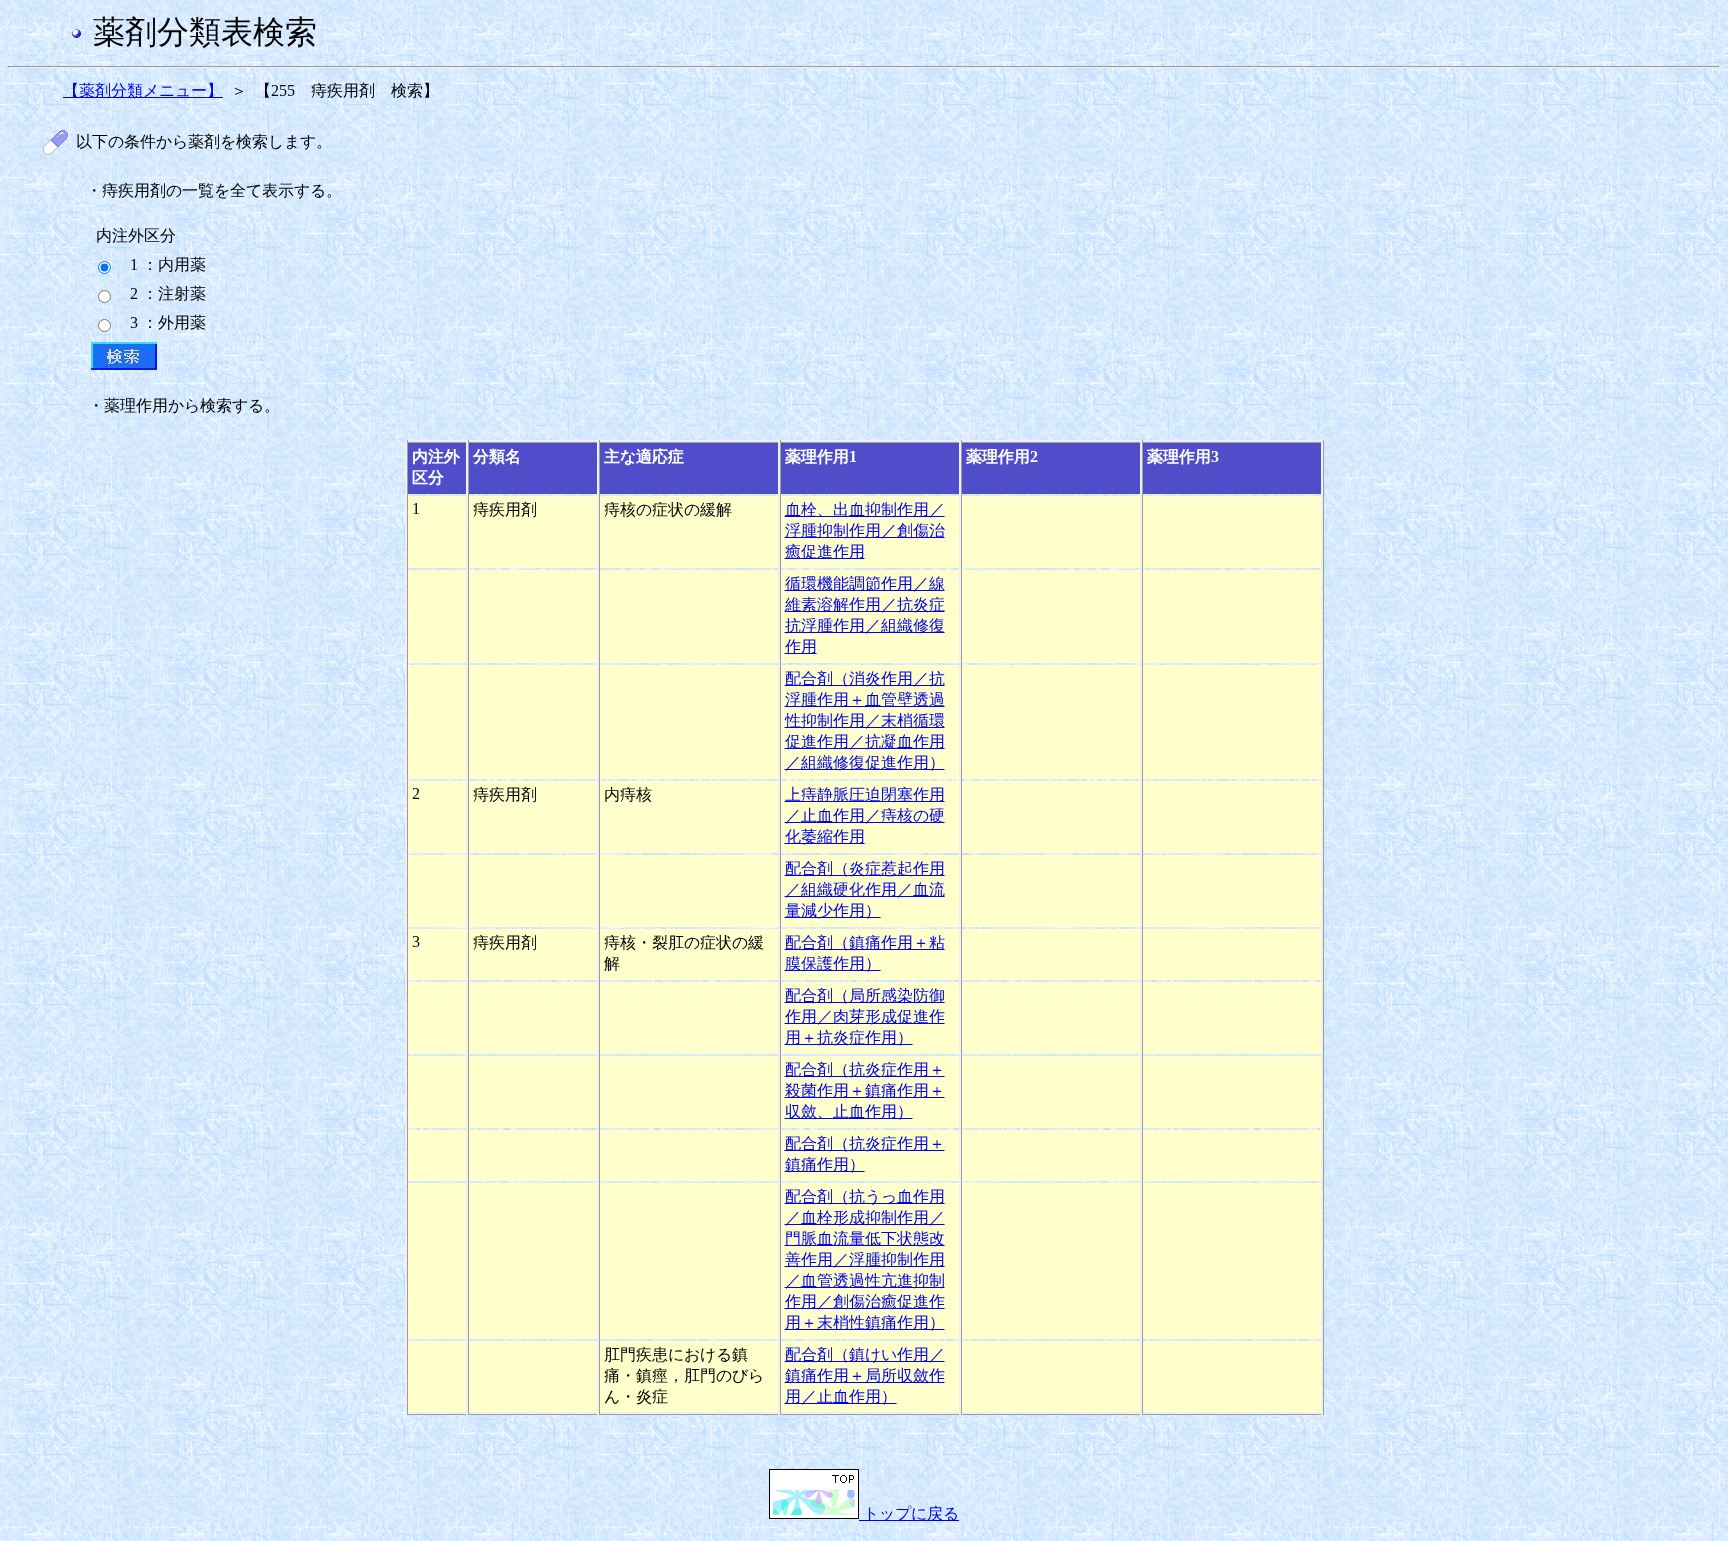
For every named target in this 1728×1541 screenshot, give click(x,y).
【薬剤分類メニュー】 (143, 90)
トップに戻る (909, 1513)
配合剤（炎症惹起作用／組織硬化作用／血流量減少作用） (865, 889)
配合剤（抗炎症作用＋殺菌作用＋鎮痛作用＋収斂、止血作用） (865, 1090)
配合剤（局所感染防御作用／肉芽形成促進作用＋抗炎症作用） (865, 1016)
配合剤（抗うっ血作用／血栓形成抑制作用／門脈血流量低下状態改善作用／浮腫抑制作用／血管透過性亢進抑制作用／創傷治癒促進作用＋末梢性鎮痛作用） (865, 1259)
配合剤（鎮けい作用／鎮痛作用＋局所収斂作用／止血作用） (865, 1375)
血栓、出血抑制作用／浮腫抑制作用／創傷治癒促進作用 (865, 530)
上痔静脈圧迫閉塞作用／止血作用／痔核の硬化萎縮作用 (865, 815)
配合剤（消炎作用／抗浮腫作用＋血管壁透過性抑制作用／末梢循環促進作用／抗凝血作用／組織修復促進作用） (865, 720)
